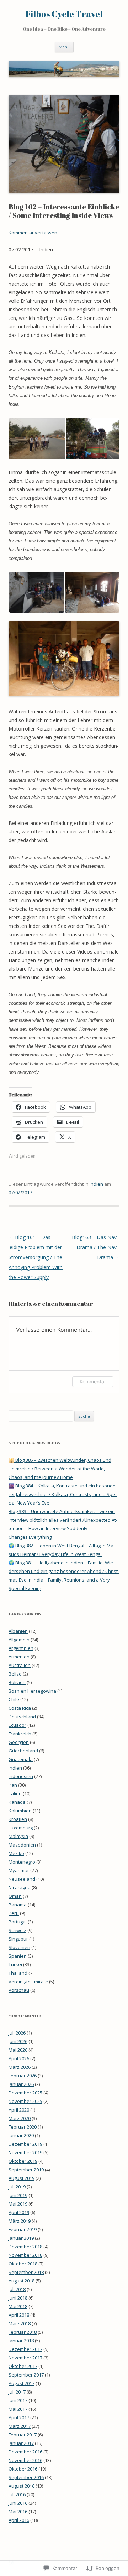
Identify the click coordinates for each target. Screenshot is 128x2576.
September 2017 (26, 2375)
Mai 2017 (18, 2409)
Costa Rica (20, 1708)
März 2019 (20, 2221)
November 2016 (25, 2460)
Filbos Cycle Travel (64, 14)
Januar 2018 (21, 2341)
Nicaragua (20, 1887)
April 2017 (19, 2417)
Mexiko (16, 1853)
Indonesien (21, 1776)
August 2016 (22, 2486)
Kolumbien (20, 1811)
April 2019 (19, 2212)
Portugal (18, 1922)
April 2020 (19, 2110)
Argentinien (21, 1648)
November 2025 (25, 2101)
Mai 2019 (18, 2204)
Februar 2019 (23, 2229)
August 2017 (22, 2383)
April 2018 (19, 2315)
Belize (15, 1674)
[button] (37, 439)
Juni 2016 (18, 2503)
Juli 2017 (17, 2392)
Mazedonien (22, 1845)
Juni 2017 (18, 2400)
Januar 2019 (21, 2238)
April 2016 (19, 2520)
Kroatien (18, 1819)
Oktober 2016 (23, 2469)
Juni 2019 (18, 2195)
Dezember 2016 (25, 2452)
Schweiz (17, 1930)
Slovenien (19, 1947)
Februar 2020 (23, 2127)
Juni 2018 (18, 2298)
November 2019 (25, 2152)
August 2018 (22, 2281)
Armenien (19, 1657)
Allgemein (19, 1640)
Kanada (17, 1802)
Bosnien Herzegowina (32, 1691)
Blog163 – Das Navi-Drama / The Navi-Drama (96, 1247)
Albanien (18, 1631)
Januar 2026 (21, 2084)
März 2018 (20, 2323)
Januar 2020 (21, 2135)
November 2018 (25, 2255)
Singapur (18, 1939)
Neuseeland (22, 1879)
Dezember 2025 (25, 2093)
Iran (13, 1785)
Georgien (19, 1742)
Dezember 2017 (25, 2349)
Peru (14, 1913)
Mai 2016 (18, 2512)
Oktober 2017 (23, 2366)
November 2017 (25, 2358)
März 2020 (20, 2118)
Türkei (15, 1964)
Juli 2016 (17, 2494)
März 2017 (20, 2426)
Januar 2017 (21, 2443)
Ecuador (17, 1725)
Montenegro (22, 1862)
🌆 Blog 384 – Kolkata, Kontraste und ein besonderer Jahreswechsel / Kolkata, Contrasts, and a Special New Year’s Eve (63, 1494)
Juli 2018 (17, 2289)
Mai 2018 (18, 2306)
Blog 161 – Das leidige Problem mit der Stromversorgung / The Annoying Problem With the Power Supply (36, 1257)
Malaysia (18, 1836)
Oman (15, 1896)
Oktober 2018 (23, 2264)
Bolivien (17, 1682)
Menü (64, 47)
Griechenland (23, 1751)
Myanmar (19, 1870)
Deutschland (22, 1717)
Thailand (18, 1973)
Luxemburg (21, 1828)
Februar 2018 (23, 2332)
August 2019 (22, 2178)
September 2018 (26, 2272)
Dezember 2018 (25, 2247)
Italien (15, 1793)
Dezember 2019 (25, 2144)
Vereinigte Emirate (28, 1982)
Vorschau (19, 1990)
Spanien (18, 1956)
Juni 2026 (18, 2041)
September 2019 (26, 2170)
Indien (96, 1184)
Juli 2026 (17, 2033)
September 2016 (26, 2477)
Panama (18, 1905)
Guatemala (21, 1759)
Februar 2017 (23, 2435)
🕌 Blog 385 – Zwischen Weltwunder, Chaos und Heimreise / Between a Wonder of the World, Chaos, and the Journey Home (60, 1469)
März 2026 (20, 2067)
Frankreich (20, 1734)
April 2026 (19, 2058)
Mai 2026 (18, 2050)
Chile (14, 1699)
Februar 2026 (23, 2076)
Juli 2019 (17, 2187)
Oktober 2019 (23, 2161)
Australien (20, 1665)
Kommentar (93, 1382)
